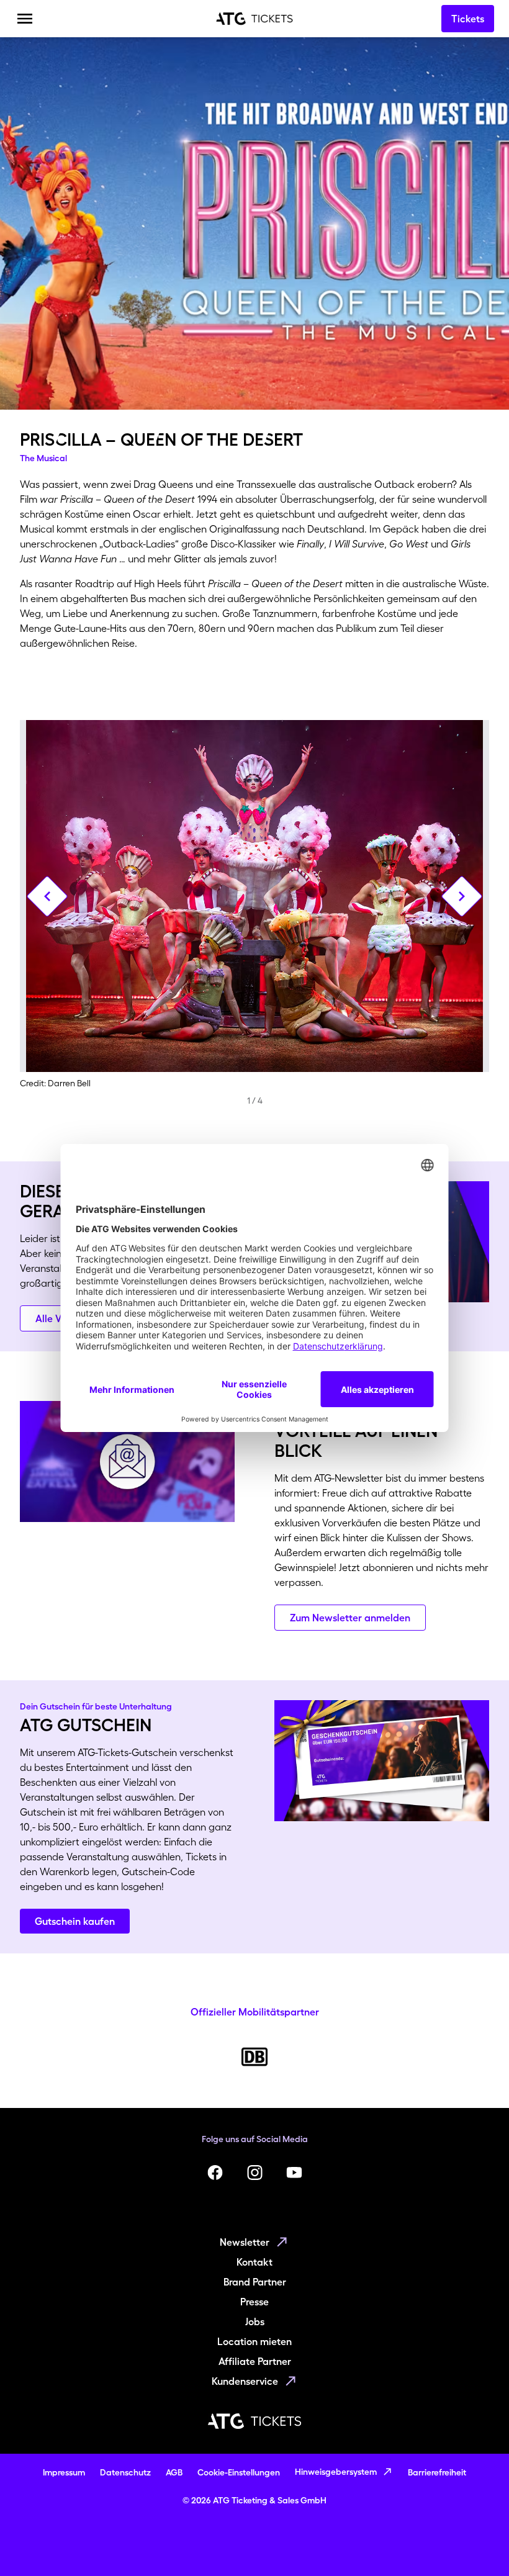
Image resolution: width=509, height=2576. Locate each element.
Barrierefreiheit (437, 2472)
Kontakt (254, 2262)
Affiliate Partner (255, 2361)
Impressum (64, 2472)
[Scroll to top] (475, 2542)
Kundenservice (245, 2381)
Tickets (468, 19)
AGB (174, 2472)
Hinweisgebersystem (336, 2472)
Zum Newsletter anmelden (350, 1618)
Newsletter (245, 2242)
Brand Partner (255, 2282)
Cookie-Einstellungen (239, 2472)
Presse (254, 2302)
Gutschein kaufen (75, 1921)
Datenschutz (125, 2472)
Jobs (255, 2322)
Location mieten (254, 2341)
